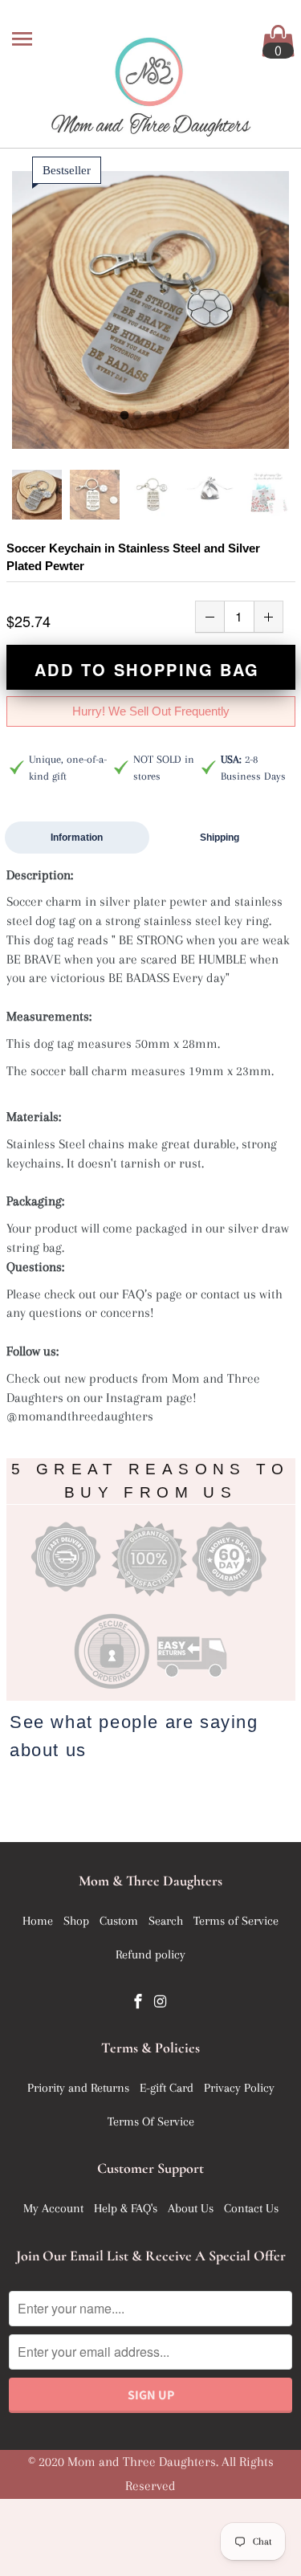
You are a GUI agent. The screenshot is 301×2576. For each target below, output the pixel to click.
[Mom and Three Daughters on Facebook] (140, 2002)
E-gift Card (167, 2088)
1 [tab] (124, 416)
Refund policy (150, 1954)
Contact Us (251, 2208)
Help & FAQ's (126, 2208)
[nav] (24, 40)
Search (166, 1921)
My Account (53, 2208)
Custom (119, 1921)
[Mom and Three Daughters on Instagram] (161, 2002)
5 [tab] (176, 416)
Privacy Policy (239, 2088)
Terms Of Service (151, 2122)
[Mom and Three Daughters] (151, 76)
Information (77, 838)
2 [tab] (137, 416)
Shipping (220, 838)
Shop (76, 1921)
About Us (191, 2208)
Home (38, 1921)
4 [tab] (163, 416)
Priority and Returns (78, 2088)
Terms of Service (236, 1921)
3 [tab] (150, 416)
